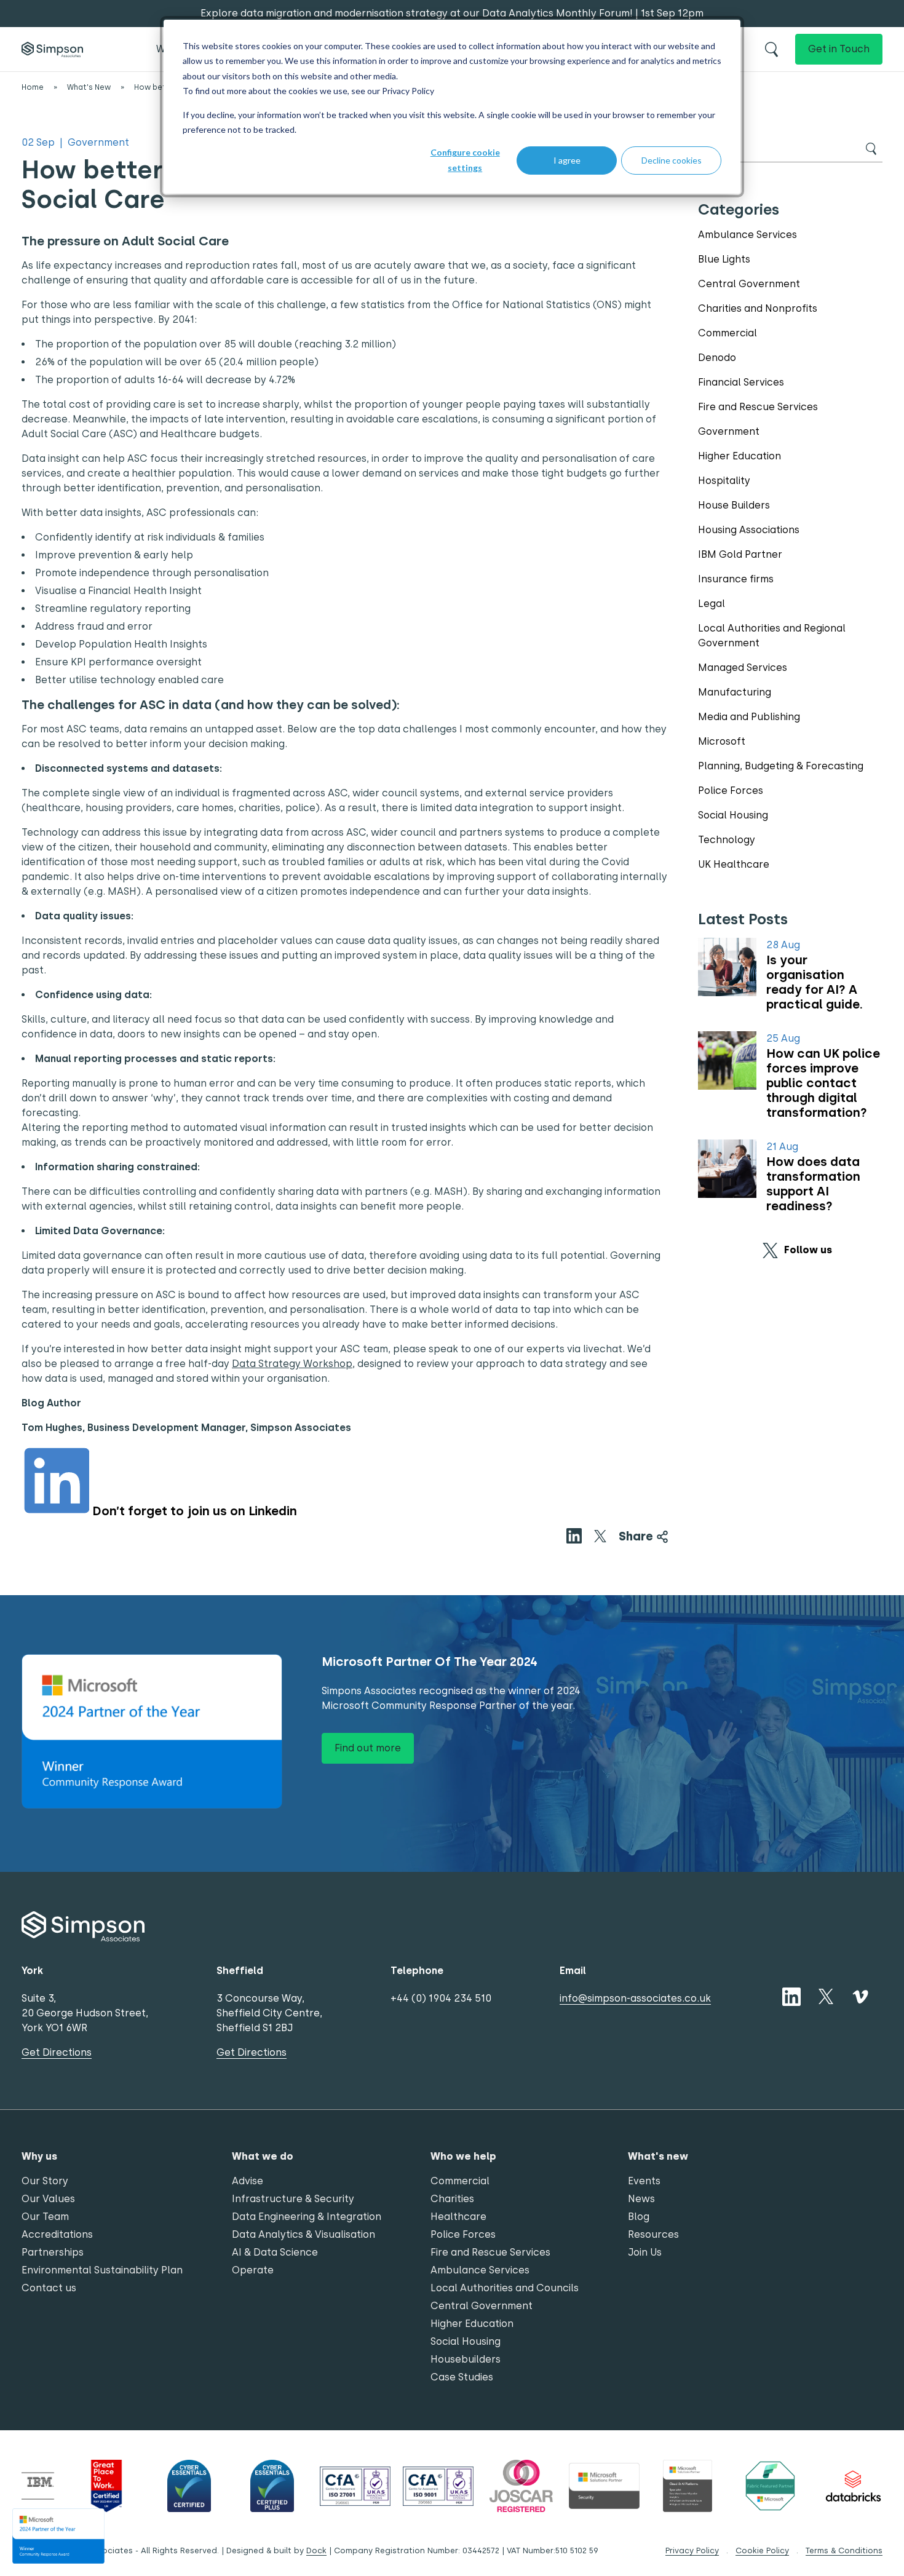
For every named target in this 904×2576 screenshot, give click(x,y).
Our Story (45, 2181)
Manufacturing (735, 692)
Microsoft (722, 741)
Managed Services (743, 668)
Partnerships (53, 2252)
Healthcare (458, 2217)
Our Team (45, 2217)
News (641, 2199)
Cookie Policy (762, 2550)
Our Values (48, 2199)
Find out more (368, 1748)
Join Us (645, 2252)
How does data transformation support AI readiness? (813, 1184)
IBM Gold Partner (740, 554)
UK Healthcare (734, 864)
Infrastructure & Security (293, 2199)
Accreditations (57, 2234)
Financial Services (741, 382)
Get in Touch (839, 49)
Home (33, 87)
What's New (89, 87)
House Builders (734, 505)
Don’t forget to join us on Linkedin (195, 1511)
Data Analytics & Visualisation (303, 2234)
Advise (248, 2181)
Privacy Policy (408, 91)
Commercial (728, 333)
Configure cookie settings (465, 160)
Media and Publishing (749, 717)
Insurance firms (736, 579)
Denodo (717, 358)
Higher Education (739, 456)
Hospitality (724, 481)
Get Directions (57, 2052)
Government (729, 431)
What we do (263, 2156)
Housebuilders (466, 2359)
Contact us (49, 2288)
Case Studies (462, 2377)
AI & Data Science (275, 2252)
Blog (639, 2217)
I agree (567, 160)
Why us (39, 2156)
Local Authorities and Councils (505, 2288)
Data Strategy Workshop (292, 1364)
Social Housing (733, 815)
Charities (452, 2199)
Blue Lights (724, 259)
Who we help (463, 2156)
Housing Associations (749, 530)
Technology (727, 840)
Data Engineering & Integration (307, 2217)
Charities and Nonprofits (758, 308)
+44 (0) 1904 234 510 (441, 1998)
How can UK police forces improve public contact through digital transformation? (823, 1083)
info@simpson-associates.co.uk (635, 1998)
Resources (653, 2234)
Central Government (749, 284)
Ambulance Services (747, 235)
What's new (658, 2156)
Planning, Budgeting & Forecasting (781, 766)
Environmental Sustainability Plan (102, 2270)
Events (644, 2181)
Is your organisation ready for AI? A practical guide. (815, 982)
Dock (316, 2550)
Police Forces (731, 791)
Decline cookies (672, 160)
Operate (253, 2270)
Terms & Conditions (844, 2550)
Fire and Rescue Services (758, 407)
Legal (712, 604)
